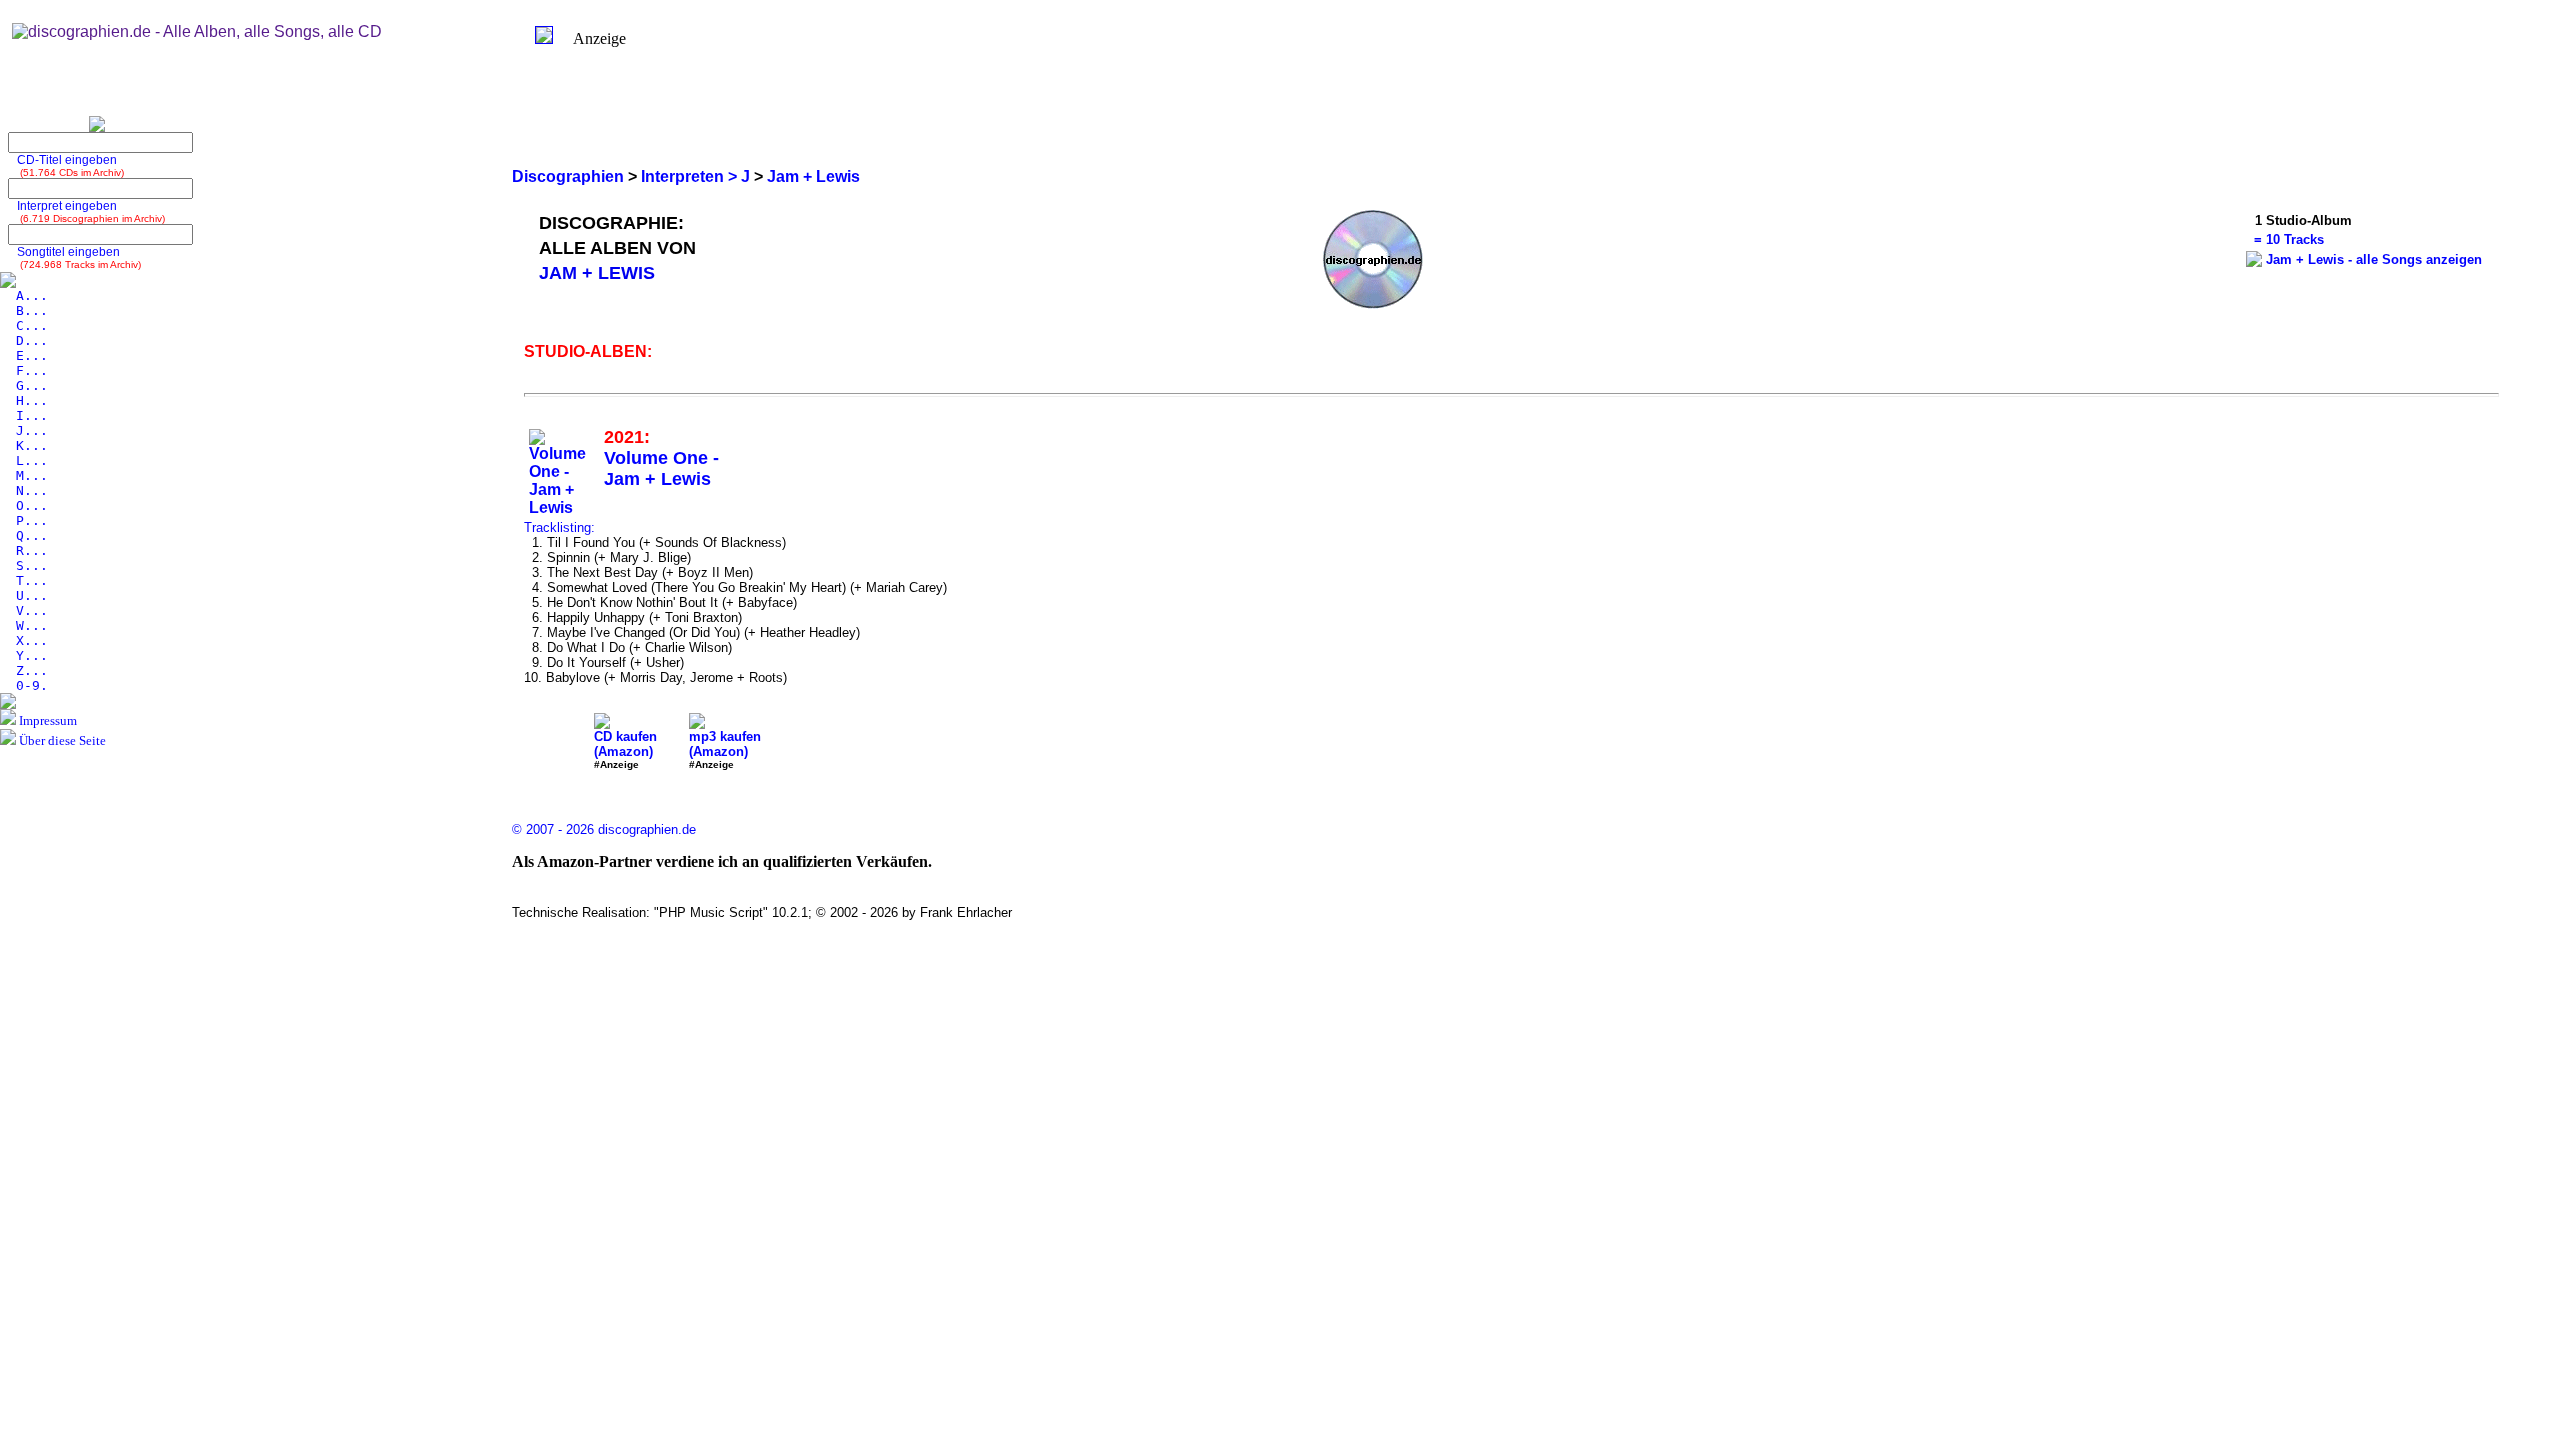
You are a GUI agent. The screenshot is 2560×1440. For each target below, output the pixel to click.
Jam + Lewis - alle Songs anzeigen (2374, 259)
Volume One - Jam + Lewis (661, 468)
